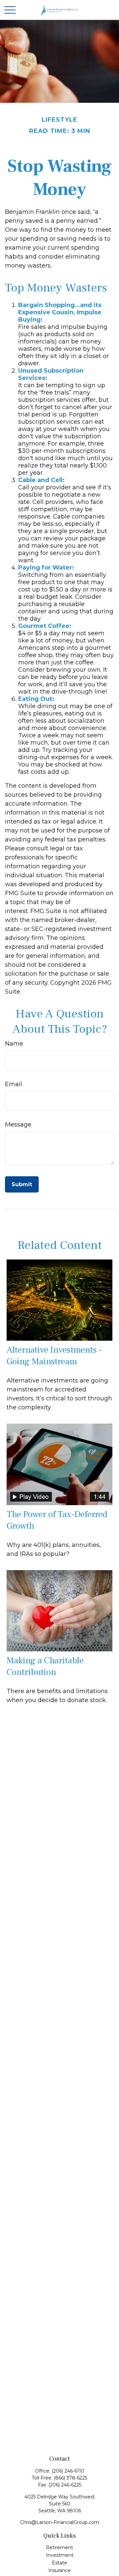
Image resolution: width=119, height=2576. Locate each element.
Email (14, 1084)
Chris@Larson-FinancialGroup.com (60, 2522)
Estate (59, 2563)
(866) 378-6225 (70, 2478)
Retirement (59, 2547)
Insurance (59, 2570)
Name (14, 1044)
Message (18, 1125)
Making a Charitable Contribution (45, 1666)
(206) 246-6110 (68, 2471)
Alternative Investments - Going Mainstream (54, 1356)
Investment (60, 2555)
